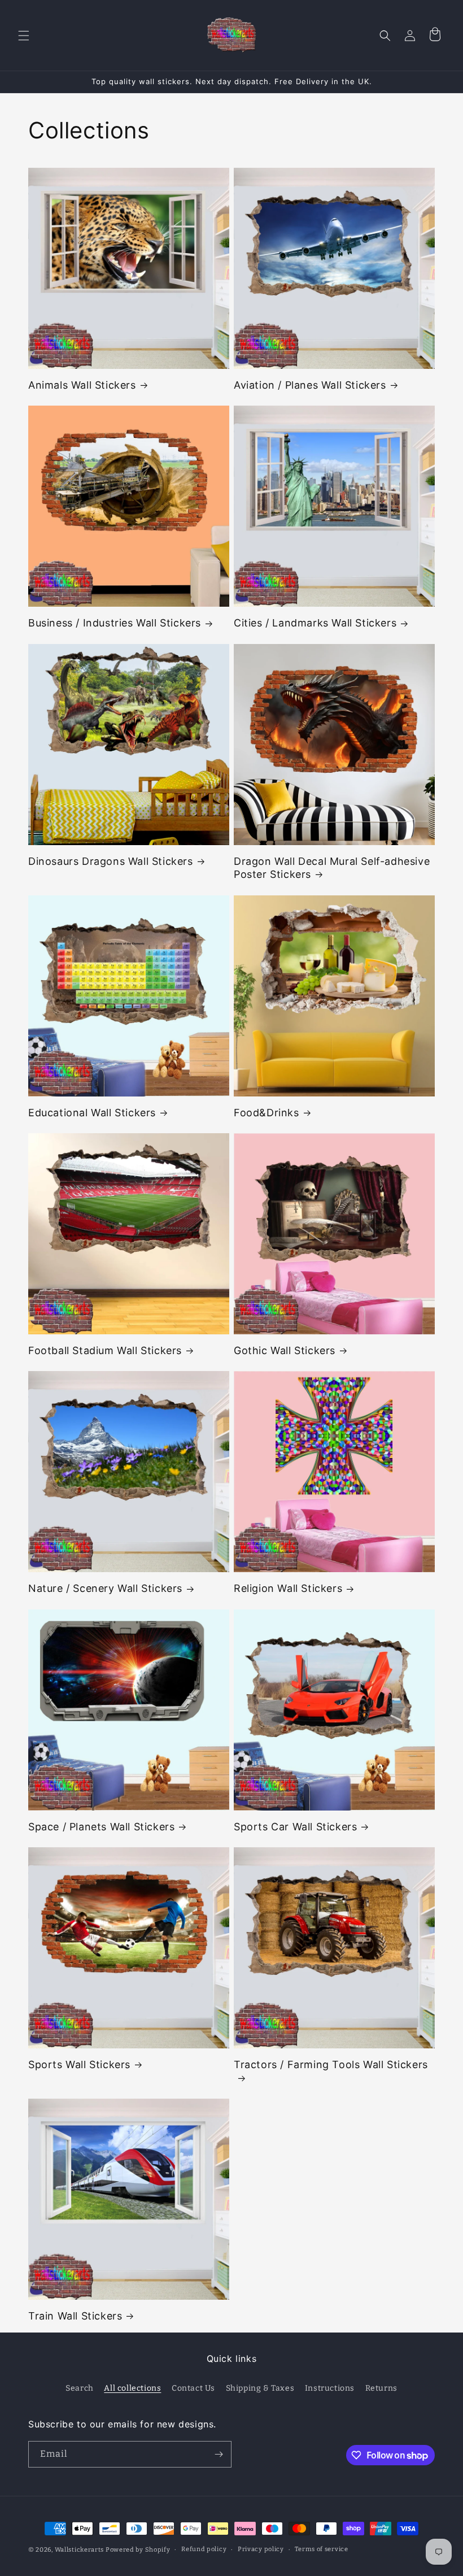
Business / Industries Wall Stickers (115, 623)
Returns (381, 2388)
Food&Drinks (267, 1113)
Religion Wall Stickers (288, 1588)
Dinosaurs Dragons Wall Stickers (111, 861)
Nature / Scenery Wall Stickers (105, 1588)
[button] (24, 36)
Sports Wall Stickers (79, 2064)
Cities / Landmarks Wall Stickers (315, 623)
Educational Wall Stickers (92, 1113)
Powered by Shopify (138, 2550)
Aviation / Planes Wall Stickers (310, 385)
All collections (132, 2388)
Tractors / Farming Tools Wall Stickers (331, 2064)
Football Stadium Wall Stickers (105, 1350)
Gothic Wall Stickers (285, 1350)
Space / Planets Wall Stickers (101, 1827)
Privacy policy (261, 2549)
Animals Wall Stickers (82, 385)
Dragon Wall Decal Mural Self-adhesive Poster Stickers (332, 868)
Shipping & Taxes (260, 2388)
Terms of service (321, 2549)
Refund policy (204, 2549)
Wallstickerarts (80, 2550)
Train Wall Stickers (75, 2316)
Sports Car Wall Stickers (295, 1827)
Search (80, 2388)
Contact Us (193, 2388)
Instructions (330, 2388)
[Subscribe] (219, 2454)
